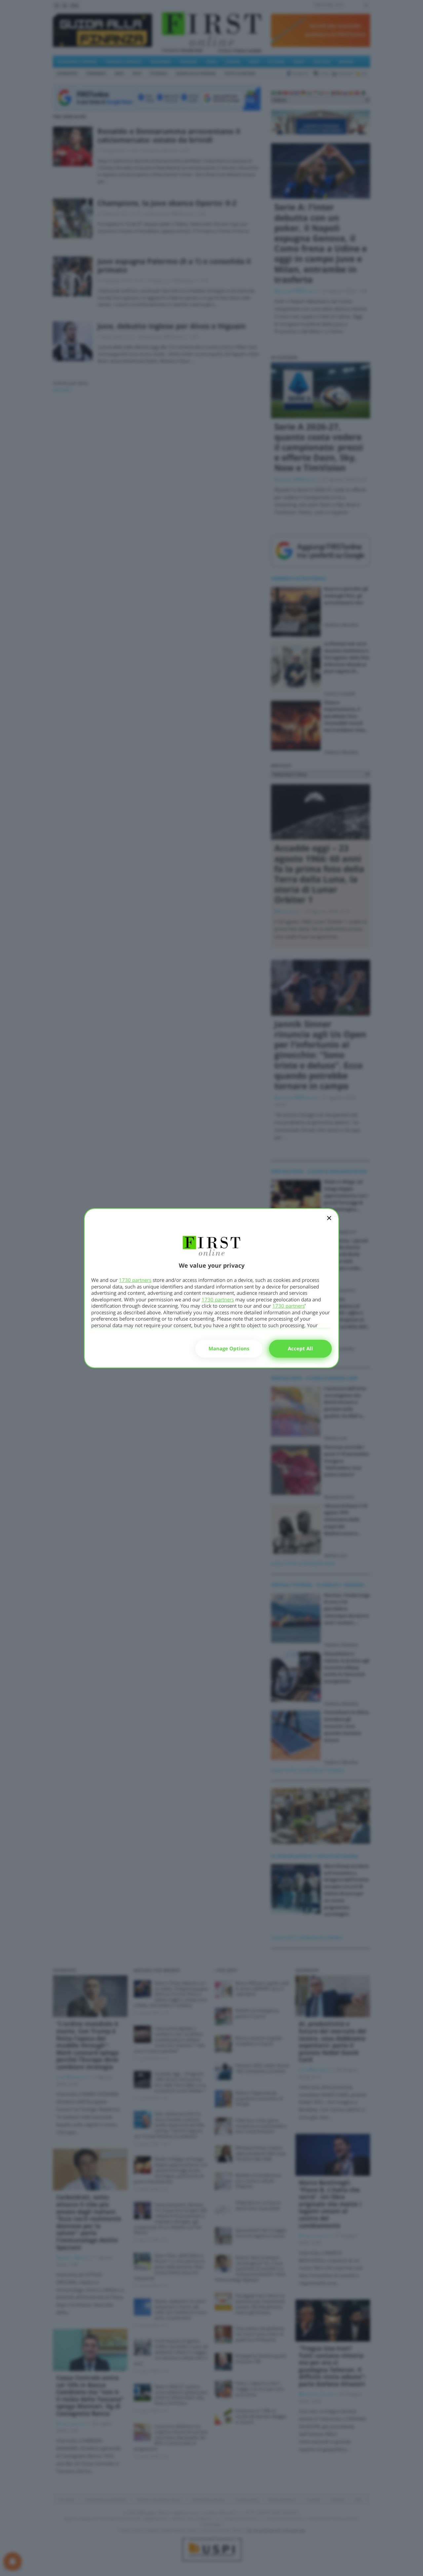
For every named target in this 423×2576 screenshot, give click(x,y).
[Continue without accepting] (329, 1222)
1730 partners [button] (135, 1280)
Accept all (300, 1348)
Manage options (229, 1348)
